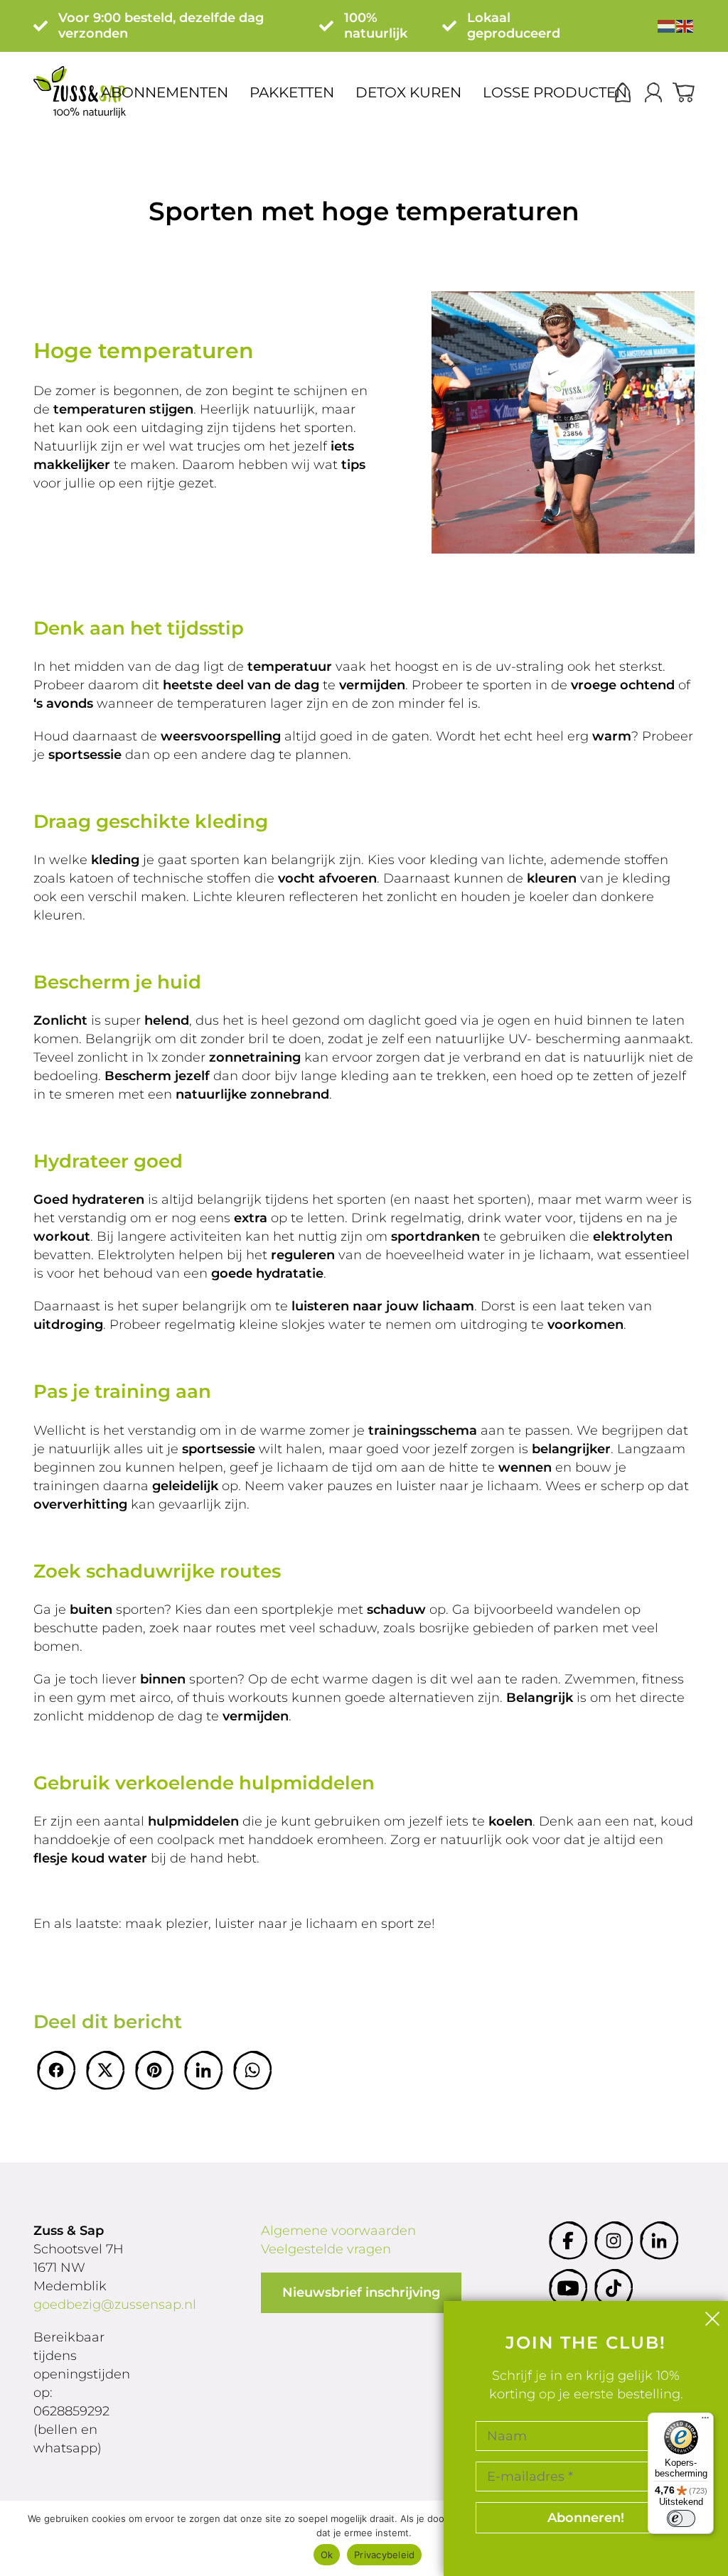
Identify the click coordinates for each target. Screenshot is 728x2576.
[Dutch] (667, 26)
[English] (685, 26)
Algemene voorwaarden (338, 2231)
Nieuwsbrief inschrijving (361, 2292)
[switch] (681, 2518)
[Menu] (705, 2421)
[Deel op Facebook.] (56, 2070)
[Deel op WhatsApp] (252, 2070)
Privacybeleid (384, 2555)
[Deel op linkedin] (203, 2070)
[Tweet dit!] (105, 2070)
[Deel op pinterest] (154, 2070)
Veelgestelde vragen (326, 2249)
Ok (327, 2555)
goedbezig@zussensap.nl (115, 2305)
